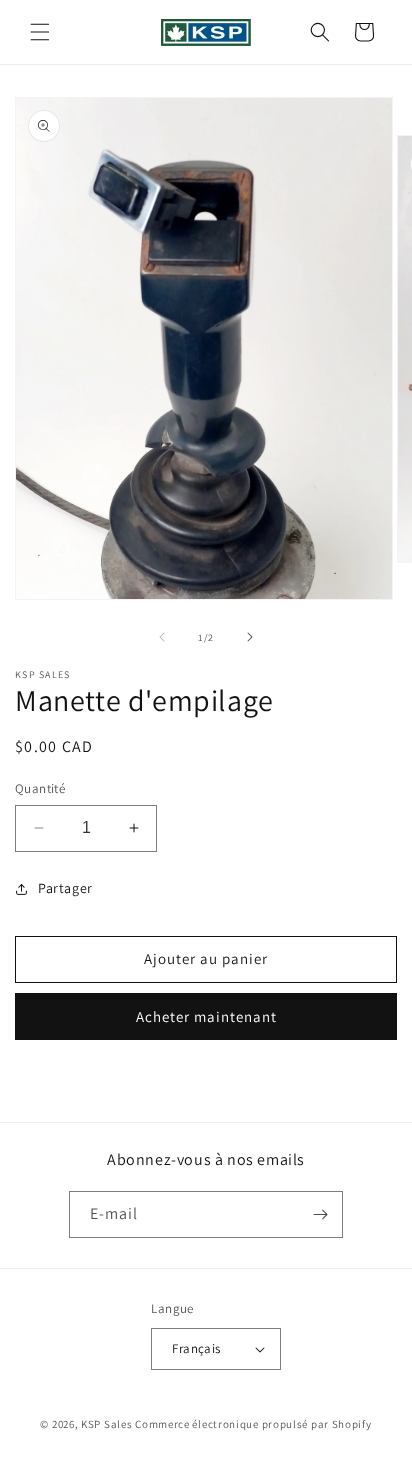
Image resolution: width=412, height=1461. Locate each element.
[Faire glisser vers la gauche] (162, 637)
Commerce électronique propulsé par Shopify (253, 1424)
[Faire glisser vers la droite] (250, 637)
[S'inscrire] (320, 1214)
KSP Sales (106, 1424)
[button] (40, 32)
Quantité (40, 788)
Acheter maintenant (206, 1016)
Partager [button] (65, 888)
